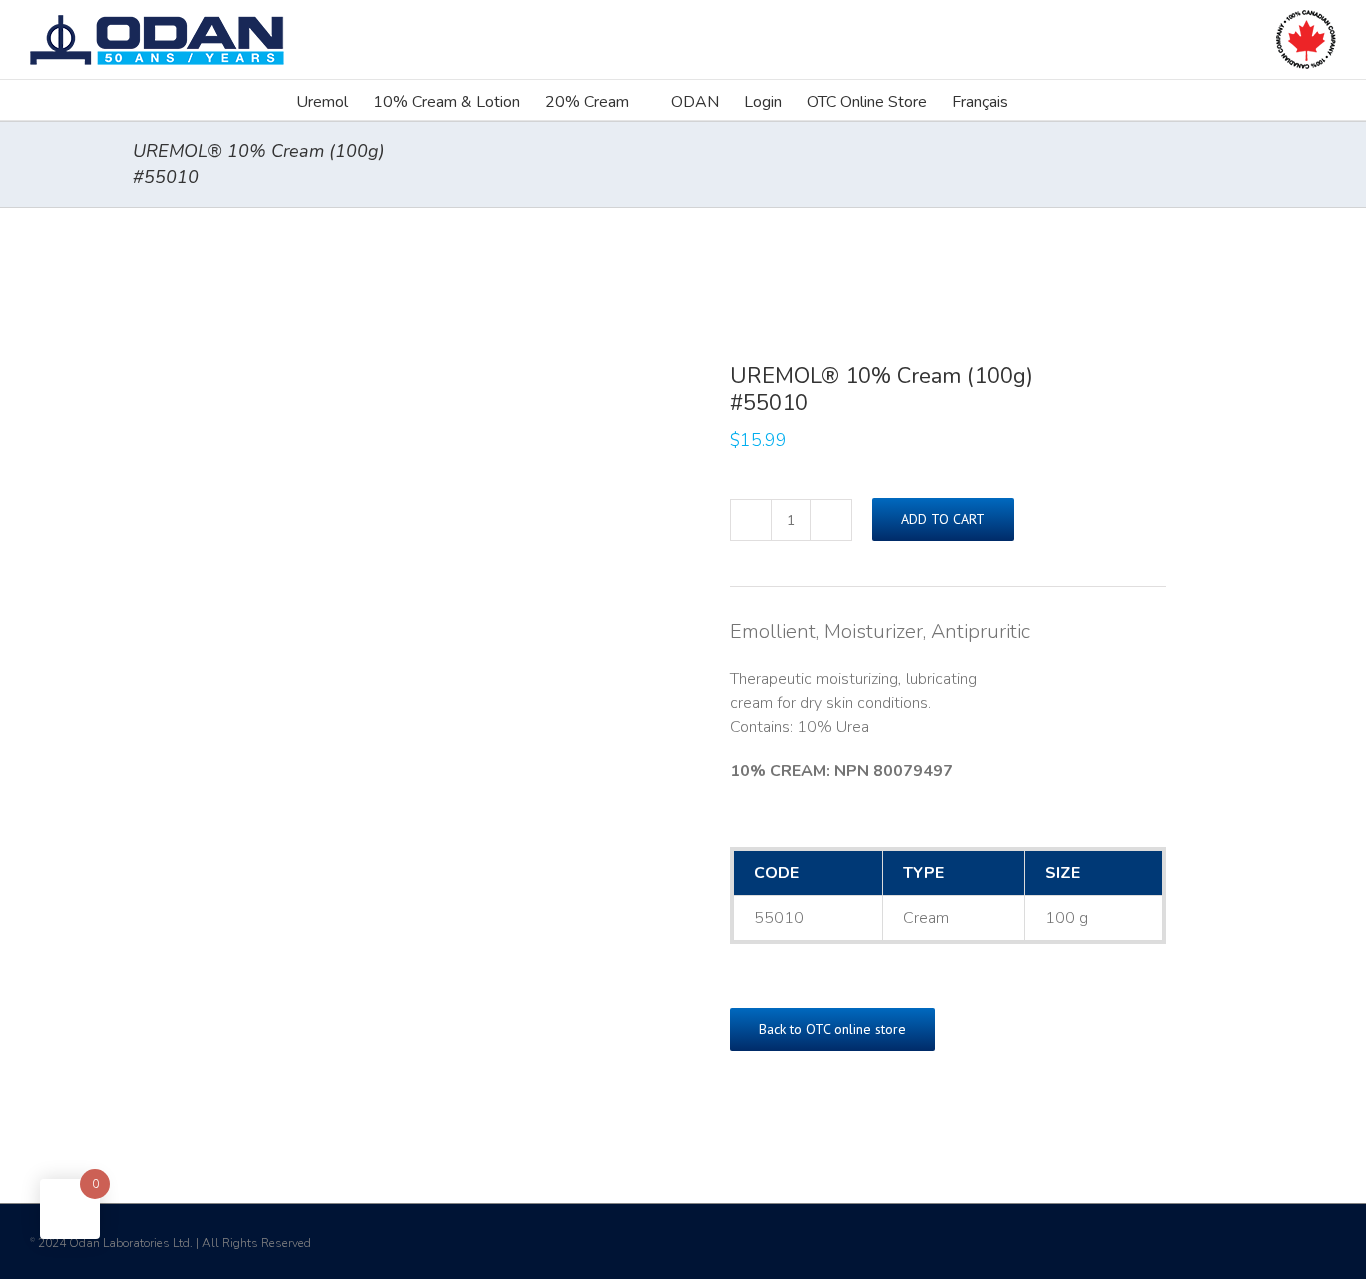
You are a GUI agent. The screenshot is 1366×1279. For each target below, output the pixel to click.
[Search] (1039, 100)
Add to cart (943, 519)
